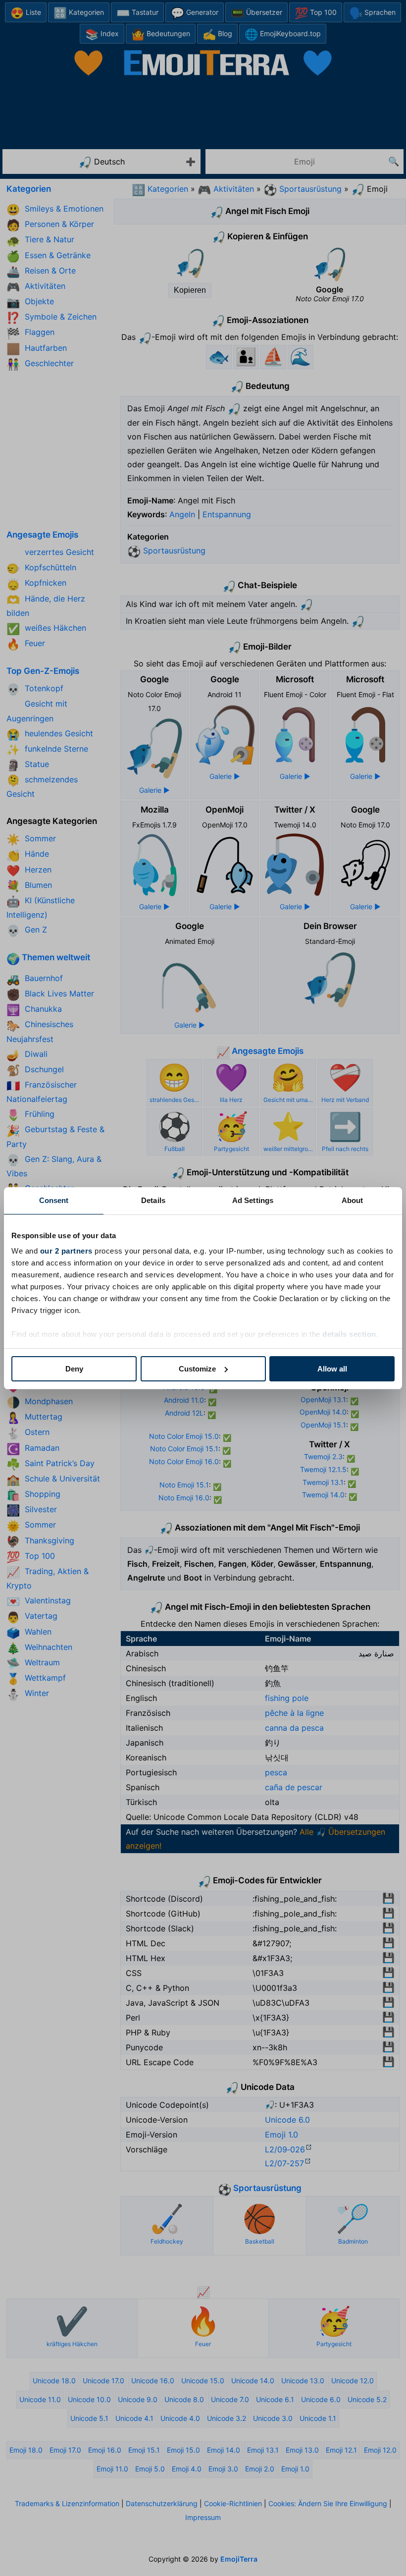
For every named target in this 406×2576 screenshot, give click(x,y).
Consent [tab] (54, 1200)
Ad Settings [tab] (253, 1200)
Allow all (332, 1369)
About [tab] (353, 1200)
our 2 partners (66, 1251)
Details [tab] (153, 1200)
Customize (197, 1369)
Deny (74, 1369)
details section (349, 1334)
